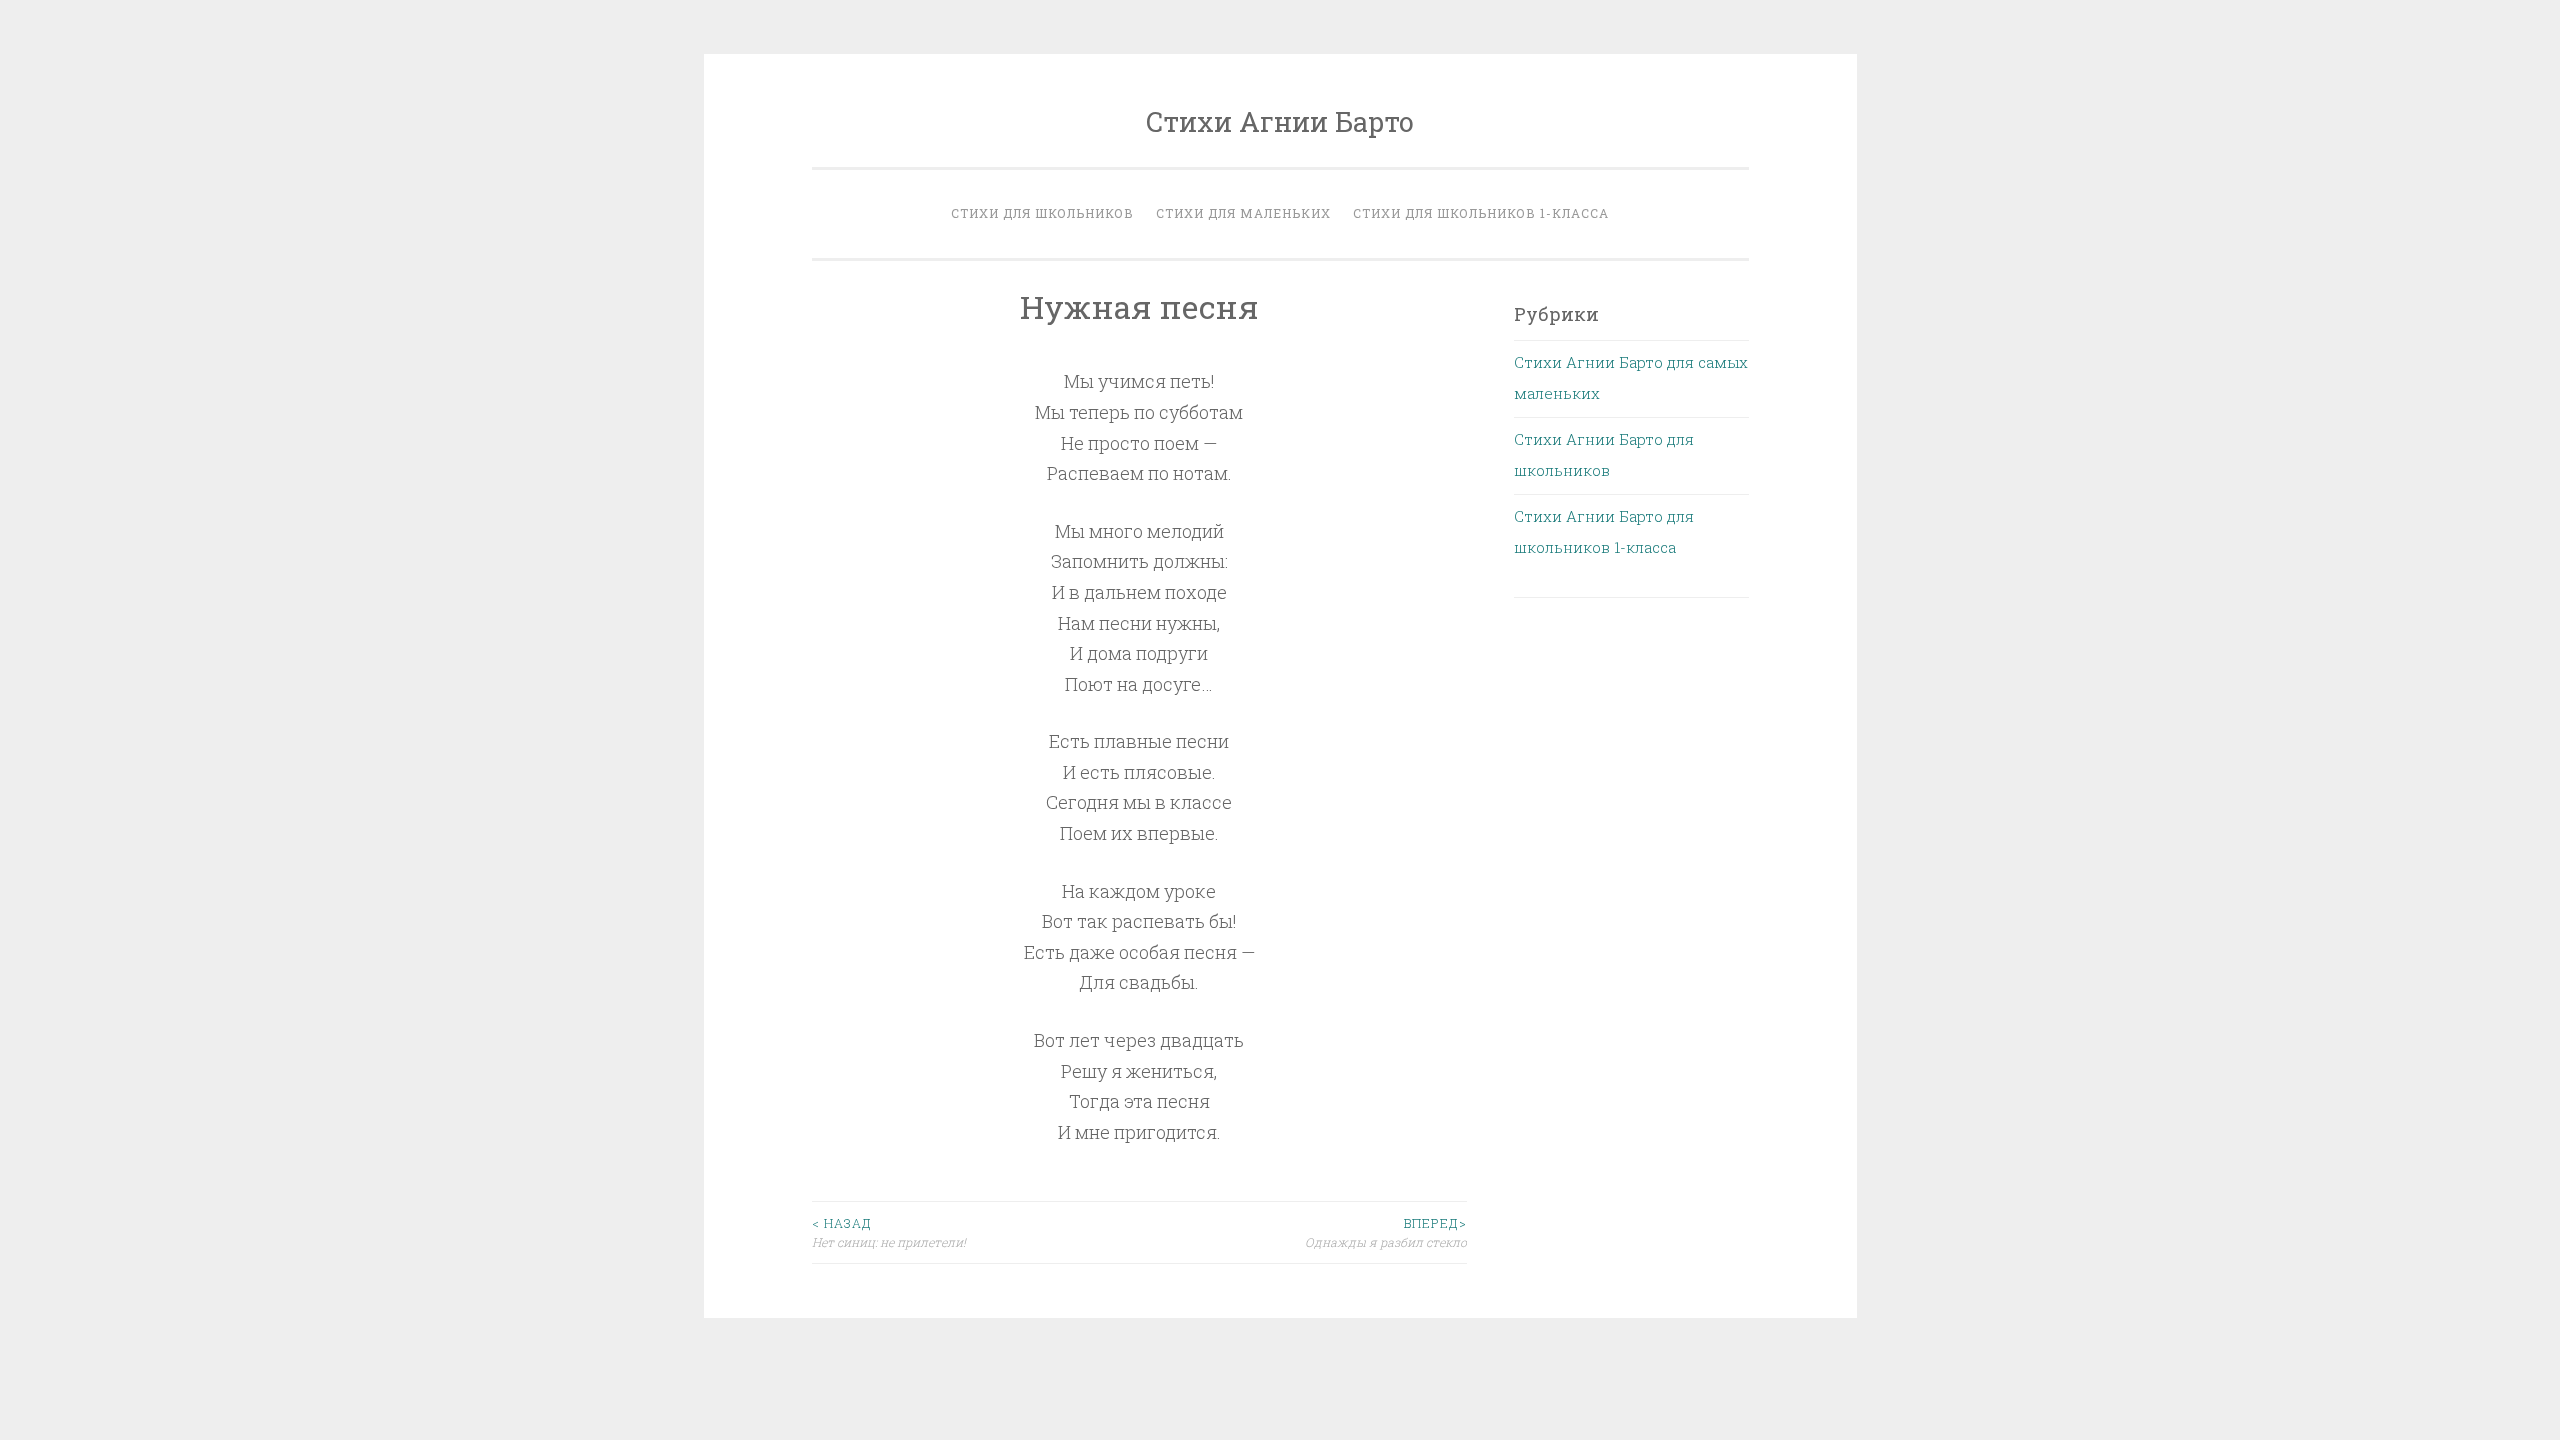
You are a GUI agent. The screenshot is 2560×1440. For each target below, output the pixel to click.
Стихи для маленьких (1243, 213)
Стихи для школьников (1042, 213)
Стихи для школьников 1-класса (1481, 213)
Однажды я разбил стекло (1386, 1232)
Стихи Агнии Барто (1280, 121)
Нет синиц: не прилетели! (889, 1232)
